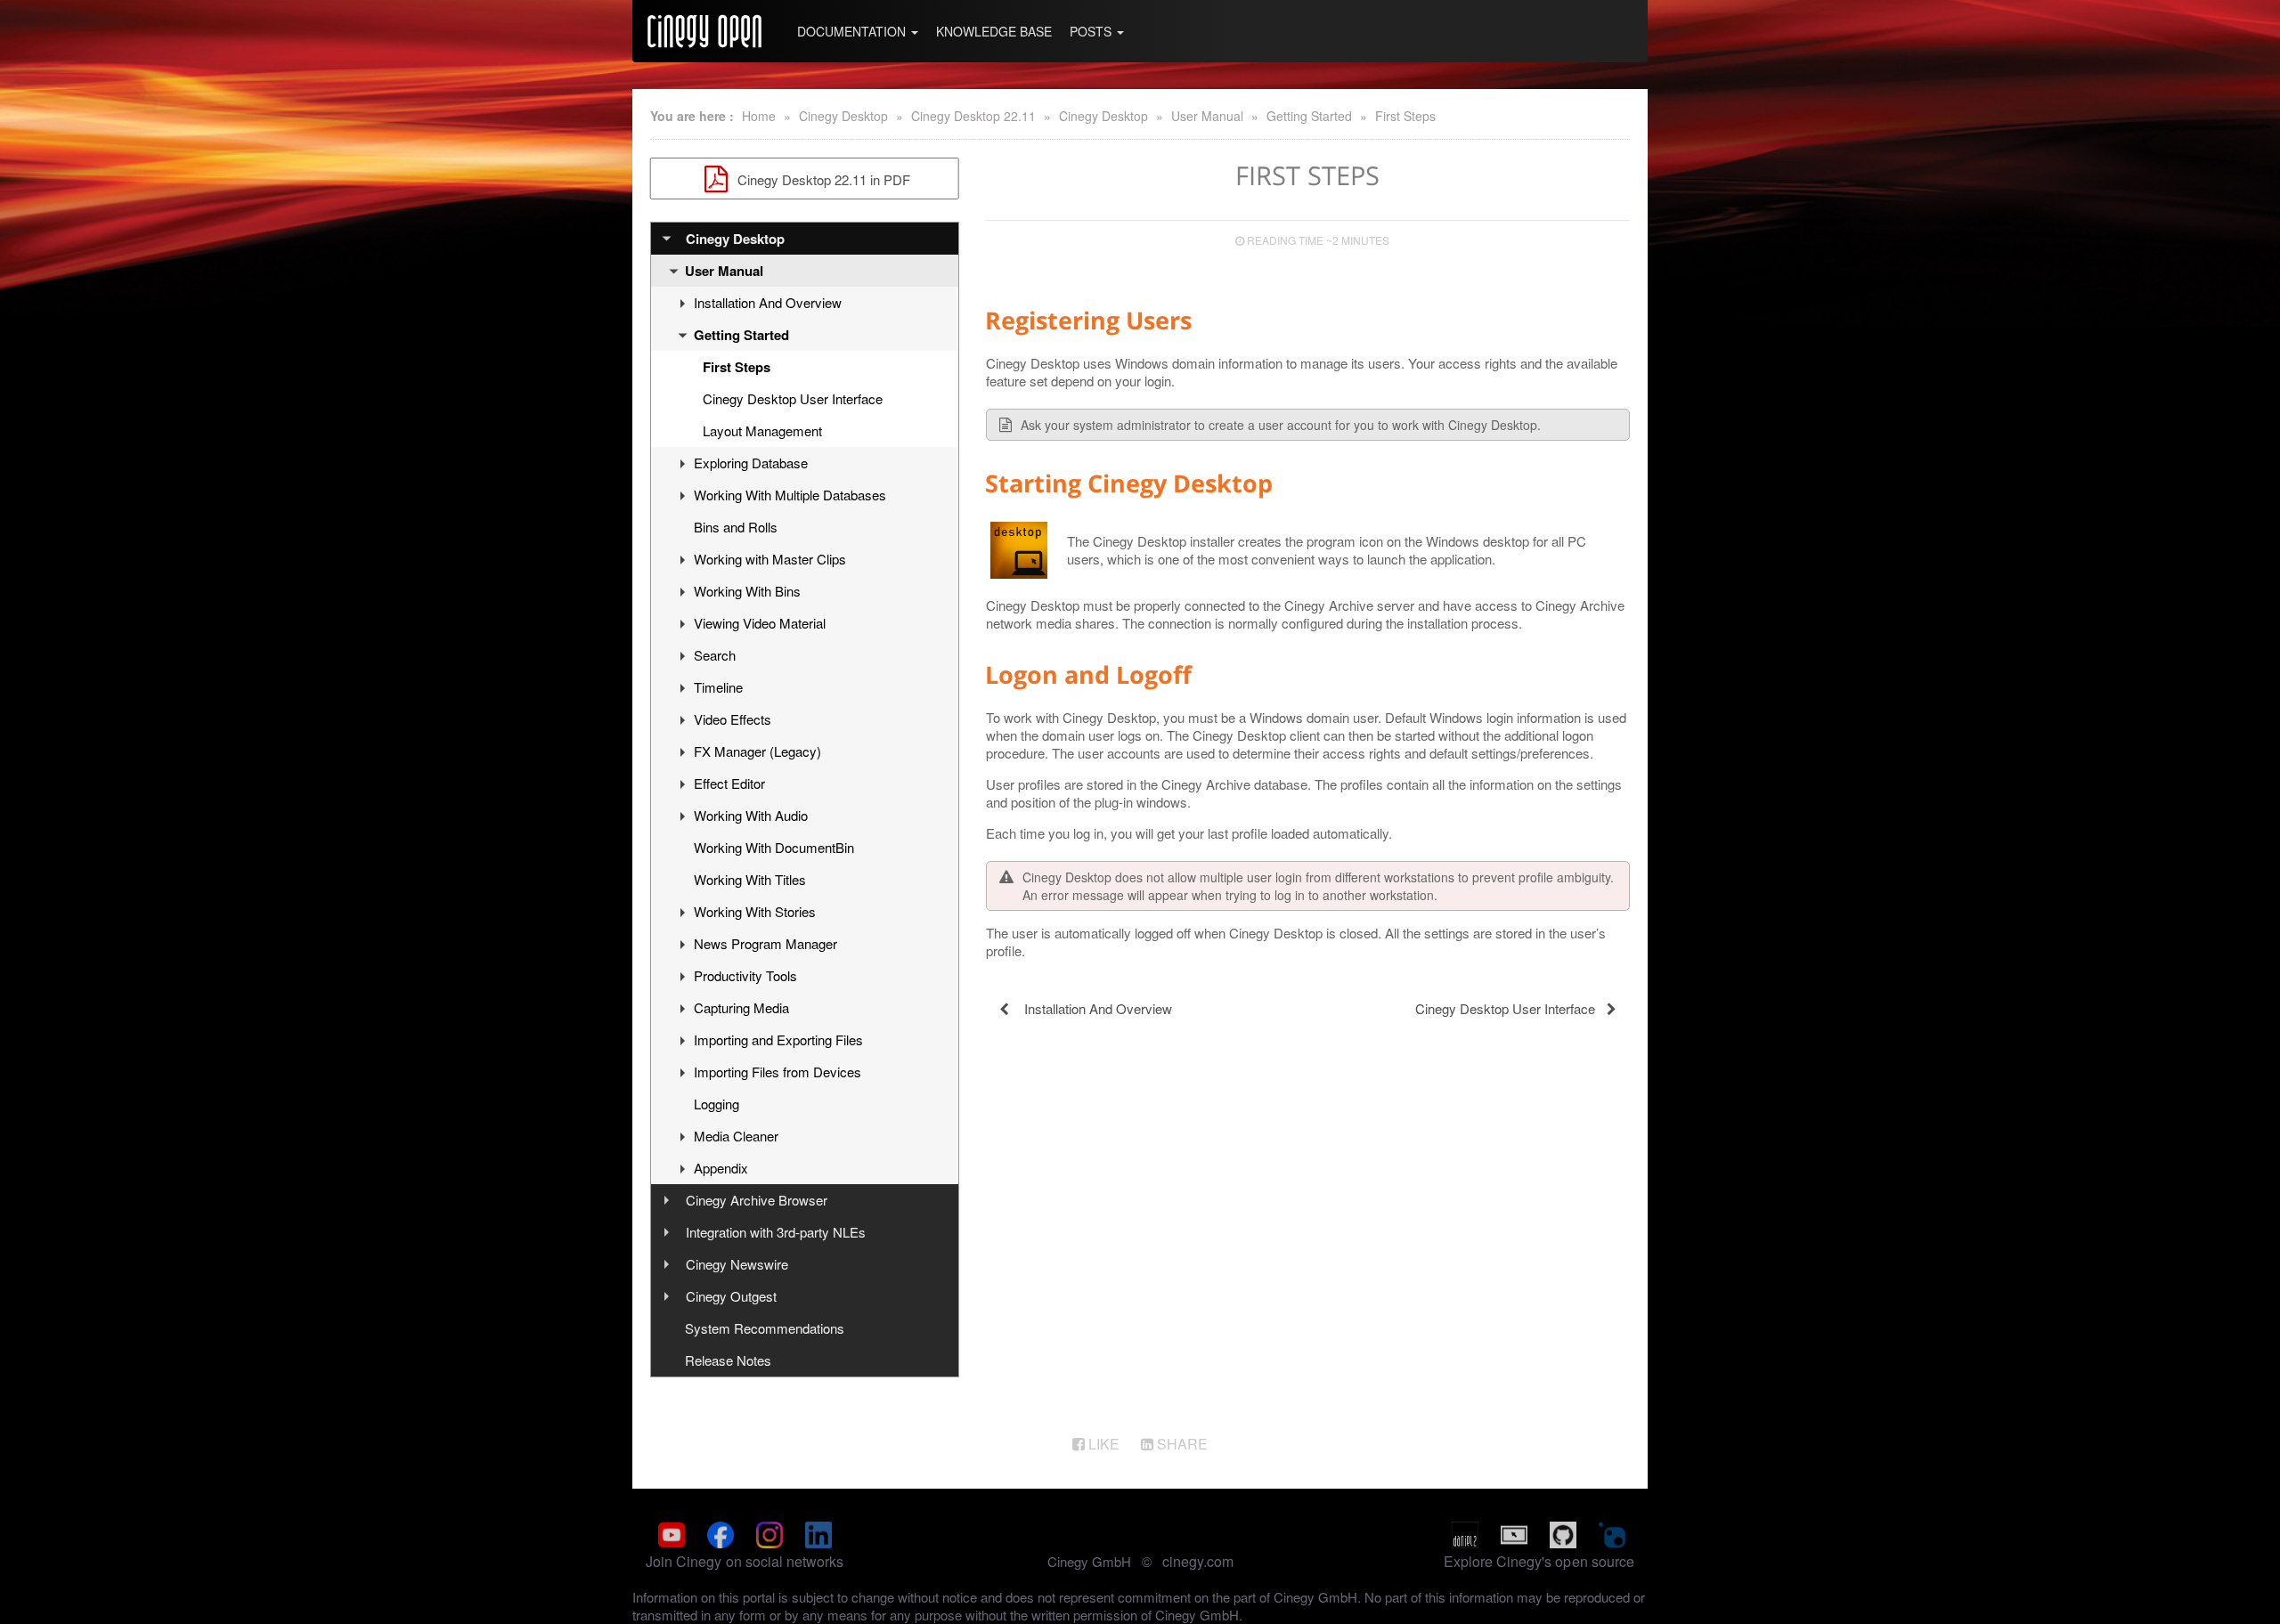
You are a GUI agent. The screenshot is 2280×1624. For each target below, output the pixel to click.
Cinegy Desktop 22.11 (973, 116)
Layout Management (762, 430)
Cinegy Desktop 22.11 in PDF (822, 179)
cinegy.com (1198, 1561)
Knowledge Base (994, 31)
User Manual (1207, 116)
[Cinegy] (704, 31)
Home (759, 116)
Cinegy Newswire (737, 1264)
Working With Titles (750, 879)
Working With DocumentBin (774, 847)
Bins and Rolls (736, 527)
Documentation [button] (853, 31)
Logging (717, 1104)
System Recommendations (765, 1328)
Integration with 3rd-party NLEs (776, 1232)
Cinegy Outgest (731, 1296)
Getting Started (1309, 116)
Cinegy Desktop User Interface (793, 398)
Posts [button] (1092, 31)
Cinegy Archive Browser (757, 1200)
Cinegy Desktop (843, 116)
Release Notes (728, 1360)
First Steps (1405, 116)
